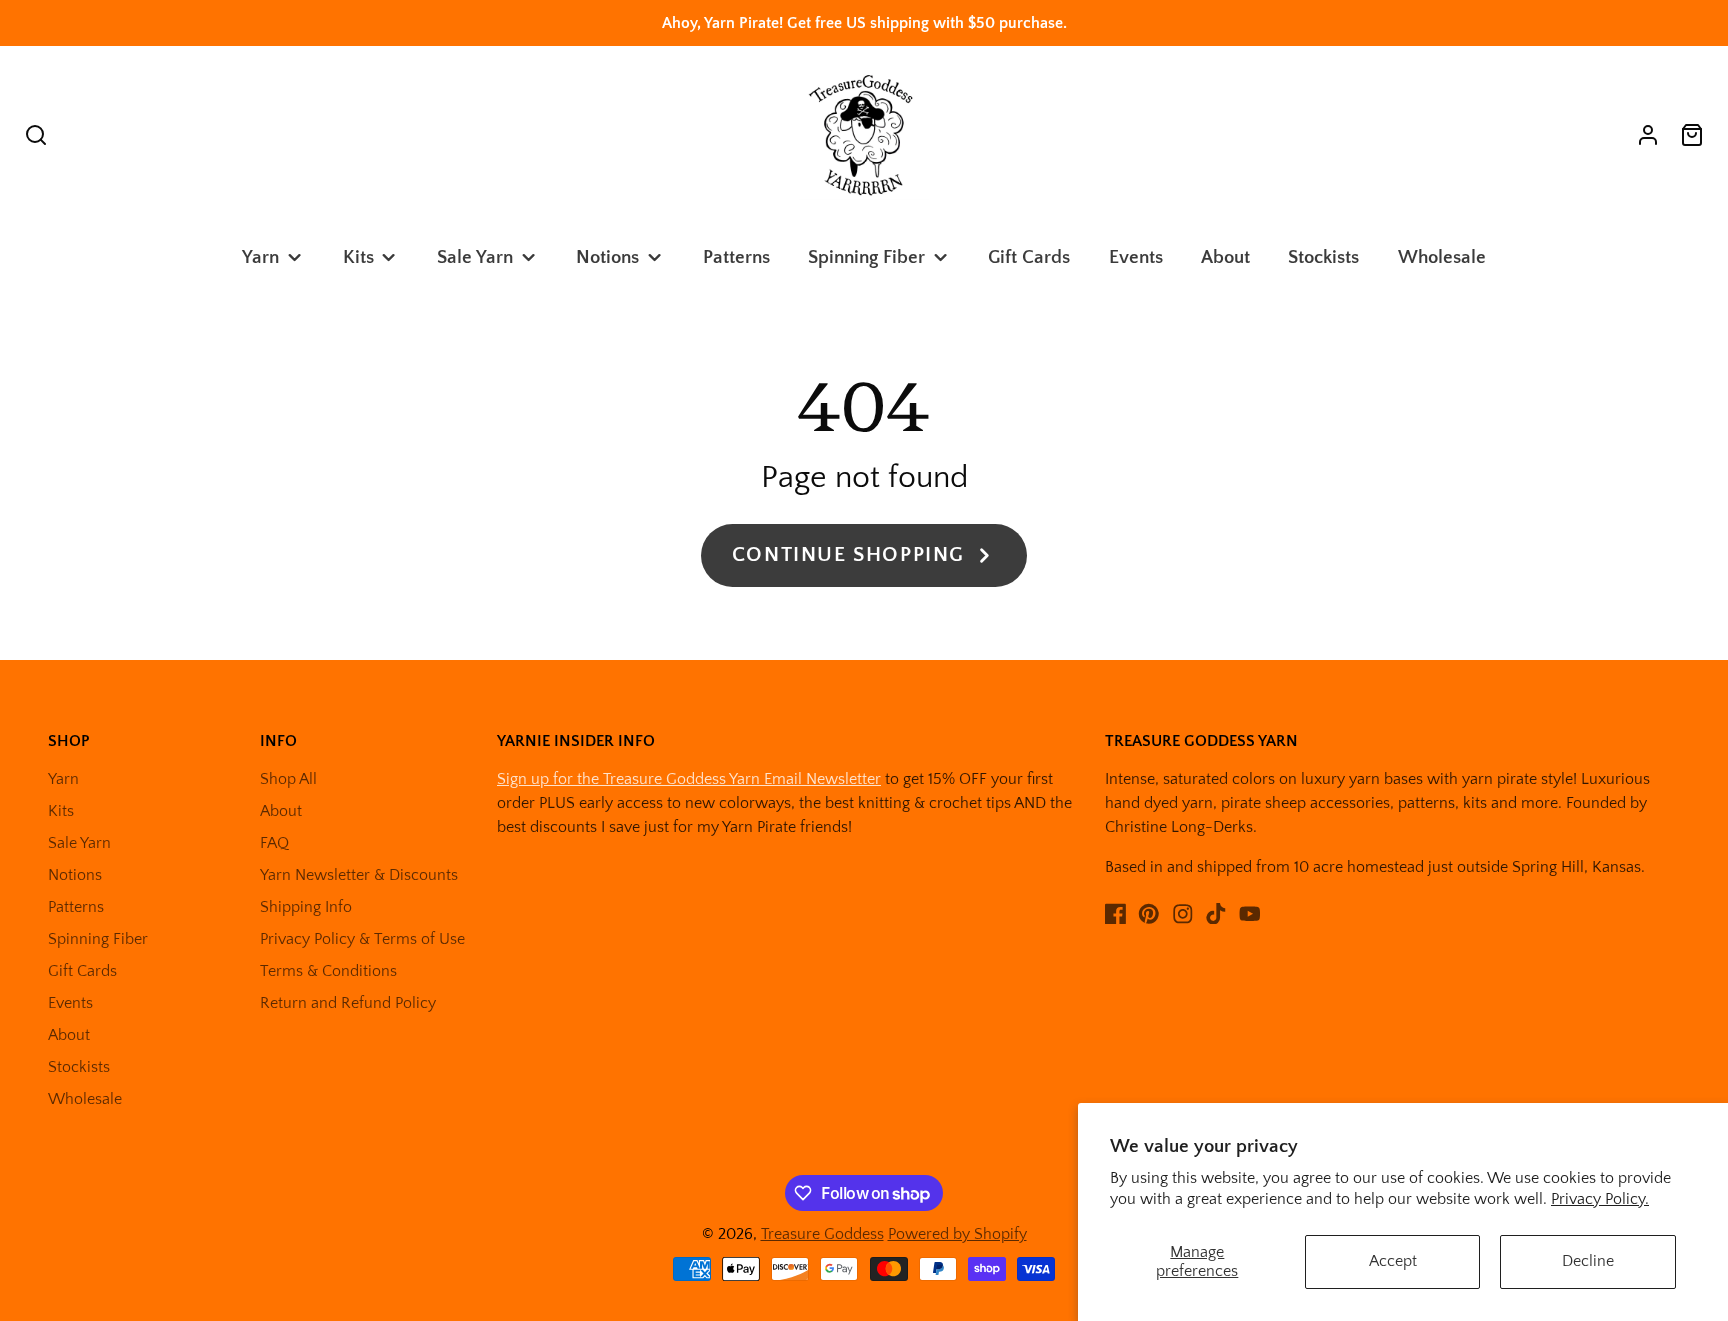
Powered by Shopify (957, 1234)
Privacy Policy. (1600, 1199)
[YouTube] (1250, 914)
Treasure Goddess (822, 1234)
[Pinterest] (1149, 914)
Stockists (1323, 257)
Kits (358, 257)
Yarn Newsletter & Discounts (359, 875)
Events (1136, 257)
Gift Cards (1029, 257)
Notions (607, 257)
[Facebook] (1116, 914)
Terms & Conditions (328, 971)
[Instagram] (1183, 914)
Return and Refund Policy (348, 1003)
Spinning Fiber (866, 257)
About (1225, 257)
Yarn (260, 257)
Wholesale (1442, 257)
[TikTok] (1216, 914)
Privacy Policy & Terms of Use (362, 939)
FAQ (274, 843)
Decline (1588, 1261)
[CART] (1692, 135)
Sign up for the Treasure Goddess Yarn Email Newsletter (689, 779)
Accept (1393, 1261)
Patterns (736, 257)
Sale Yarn (475, 257)
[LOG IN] (1648, 135)
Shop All (288, 779)
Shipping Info (306, 907)
